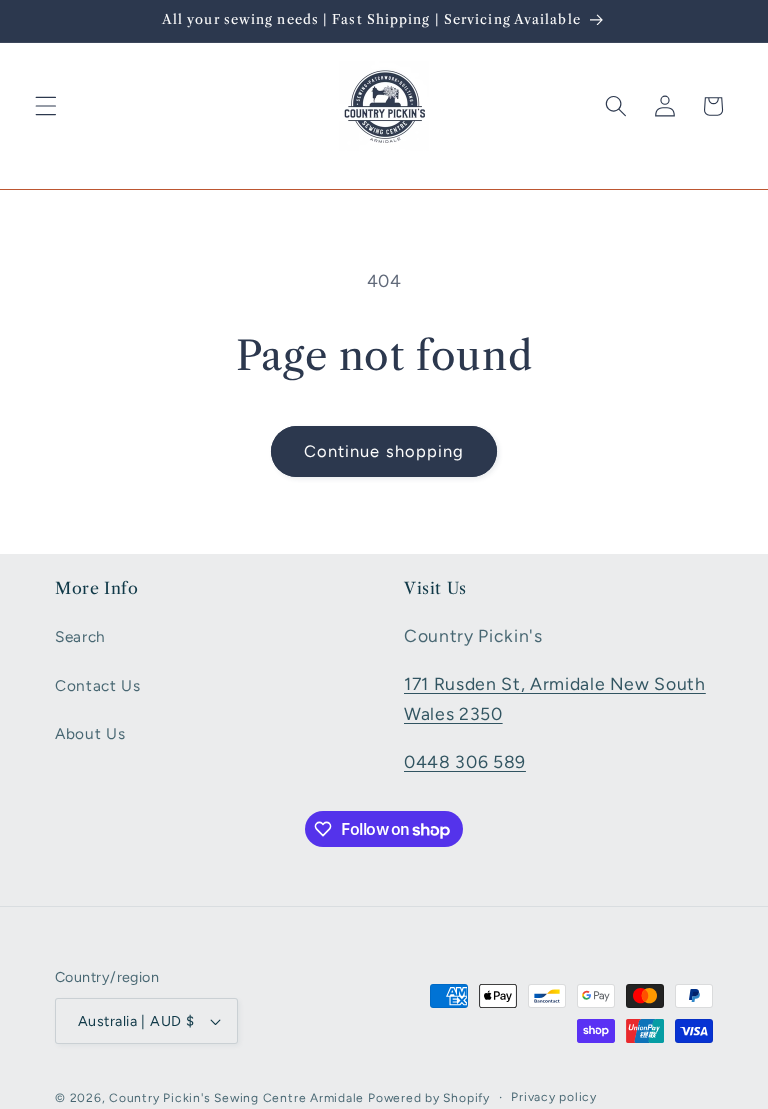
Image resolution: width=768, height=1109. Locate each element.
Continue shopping (384, 451)
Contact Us (98, 685)
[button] (46, 106)
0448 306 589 (465, 761)
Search (80, 636)
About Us (90, 733)
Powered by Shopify (429, 1098)
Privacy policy (554, 1097)
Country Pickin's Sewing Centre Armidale (236, 1098)
